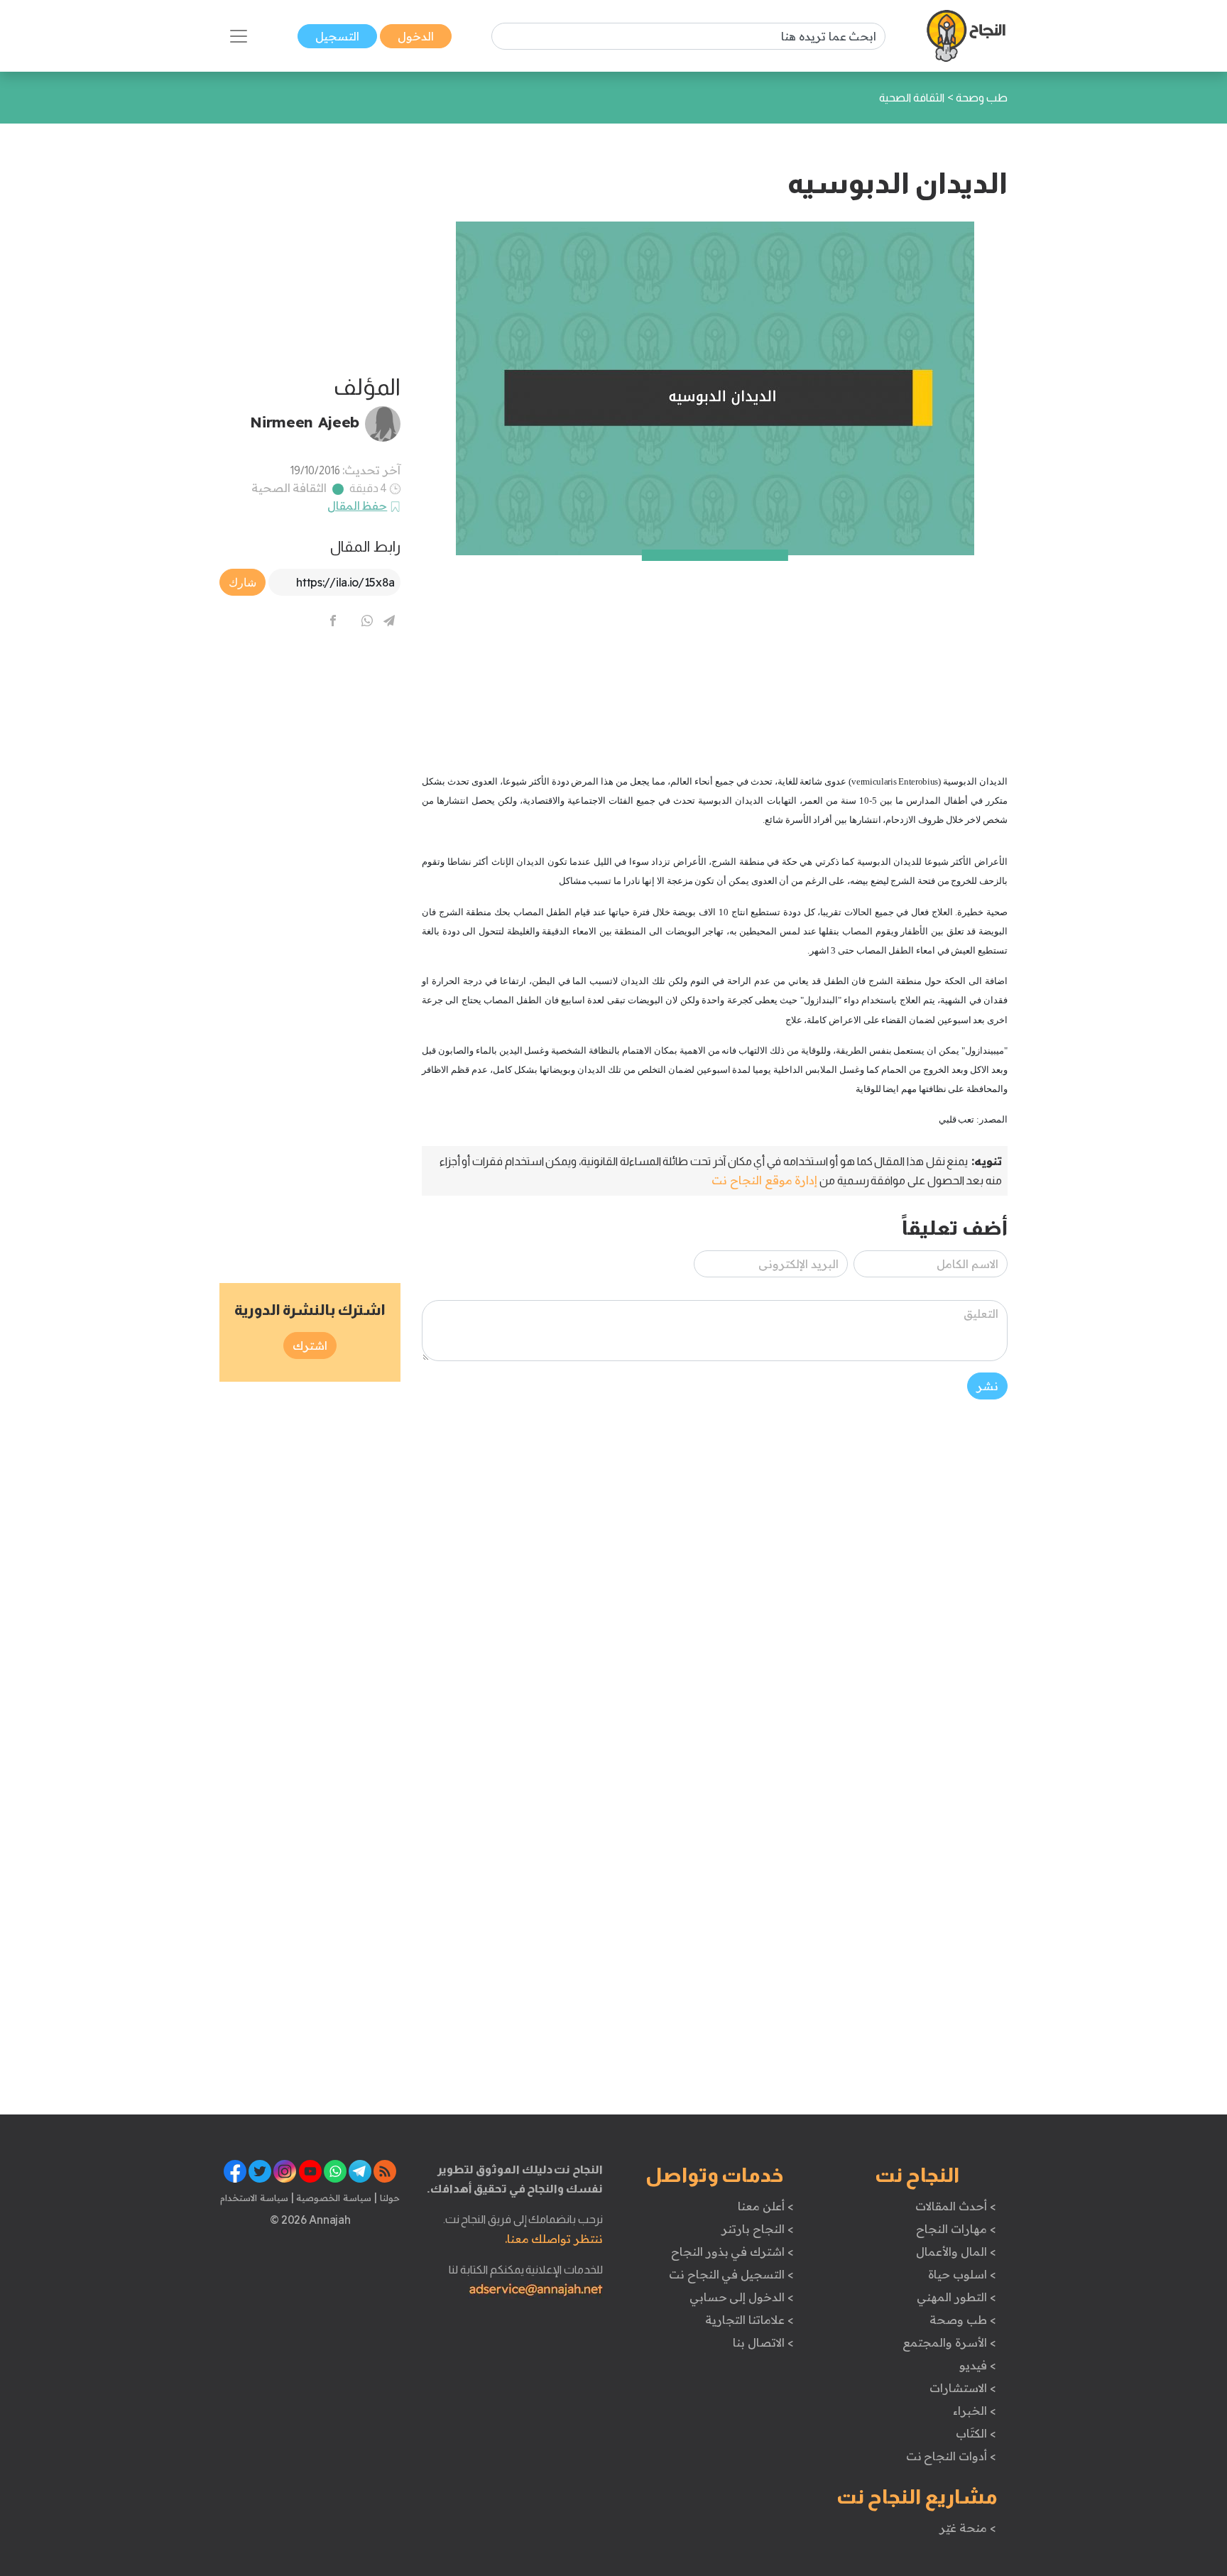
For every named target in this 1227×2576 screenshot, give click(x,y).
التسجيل (337, 36)
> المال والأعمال (956, 2252)
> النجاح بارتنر (757, 2229)
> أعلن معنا (765, 2206)
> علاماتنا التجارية (749, 2320)
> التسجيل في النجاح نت (731, 2274)
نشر (987, 1386)
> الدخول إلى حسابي (742, 2297)
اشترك (310, 1346)
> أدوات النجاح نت (951, 2456)
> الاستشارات (963, 2388)
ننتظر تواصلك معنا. (554, 2239)
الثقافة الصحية (289, 488)
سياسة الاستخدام (254, 2198)
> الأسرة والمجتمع (949, 2342)
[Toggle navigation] (239, 36)
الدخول (416, 36)
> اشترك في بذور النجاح (732, 2252)
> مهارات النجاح (956, 2229)
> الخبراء (975, 2411)
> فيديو (978, 2365)
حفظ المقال (358, 506)
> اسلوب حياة (962, 2274)
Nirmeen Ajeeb (305, 422)
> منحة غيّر (967, 2528)
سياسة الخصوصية (333, 2198)
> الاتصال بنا (763, 2342)
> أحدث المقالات (955, 2206)
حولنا (388, 2198)
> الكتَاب (976, 2433)
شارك (242, 582)
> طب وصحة (962, 2320)
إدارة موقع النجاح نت (764, 1180)
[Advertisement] (715, 655)
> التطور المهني (956, 2297)
